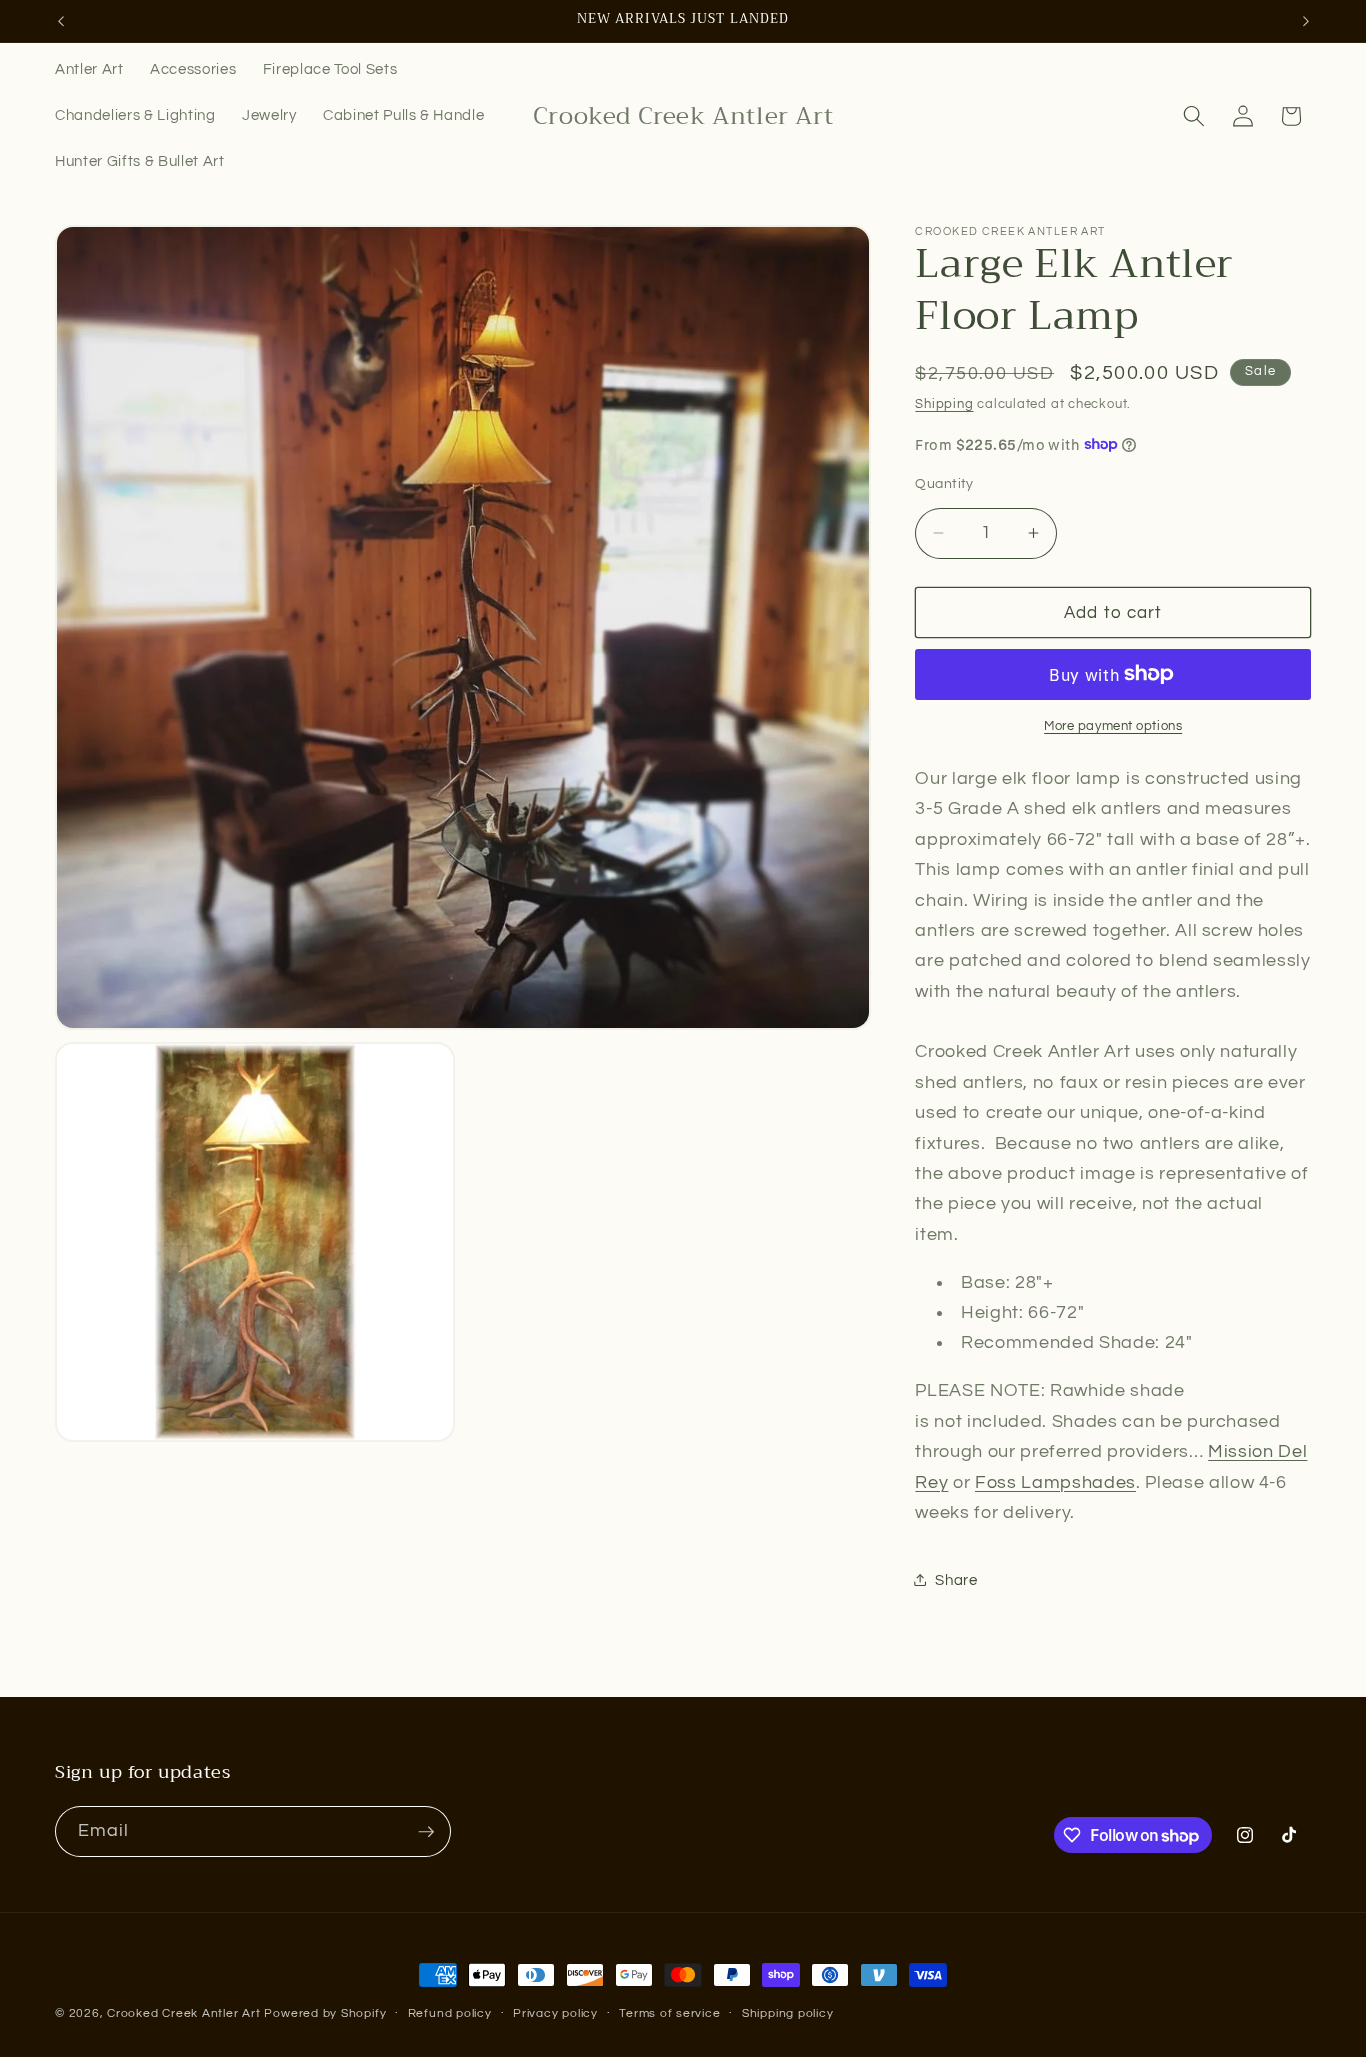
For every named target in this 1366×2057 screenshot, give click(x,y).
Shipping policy (788, 2013)
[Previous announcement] (61, 21)
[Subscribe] (426, 1832)
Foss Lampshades (1055, 1482)
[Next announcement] (1306, 21)
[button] (1194, 116)
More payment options (1113, 726)
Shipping (944, 404)
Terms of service (669, 2013)
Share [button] (956, 1579)
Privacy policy (555, 2013)
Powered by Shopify (325, 2013)
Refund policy (450, 2013)
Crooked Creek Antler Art (183, 2013)
